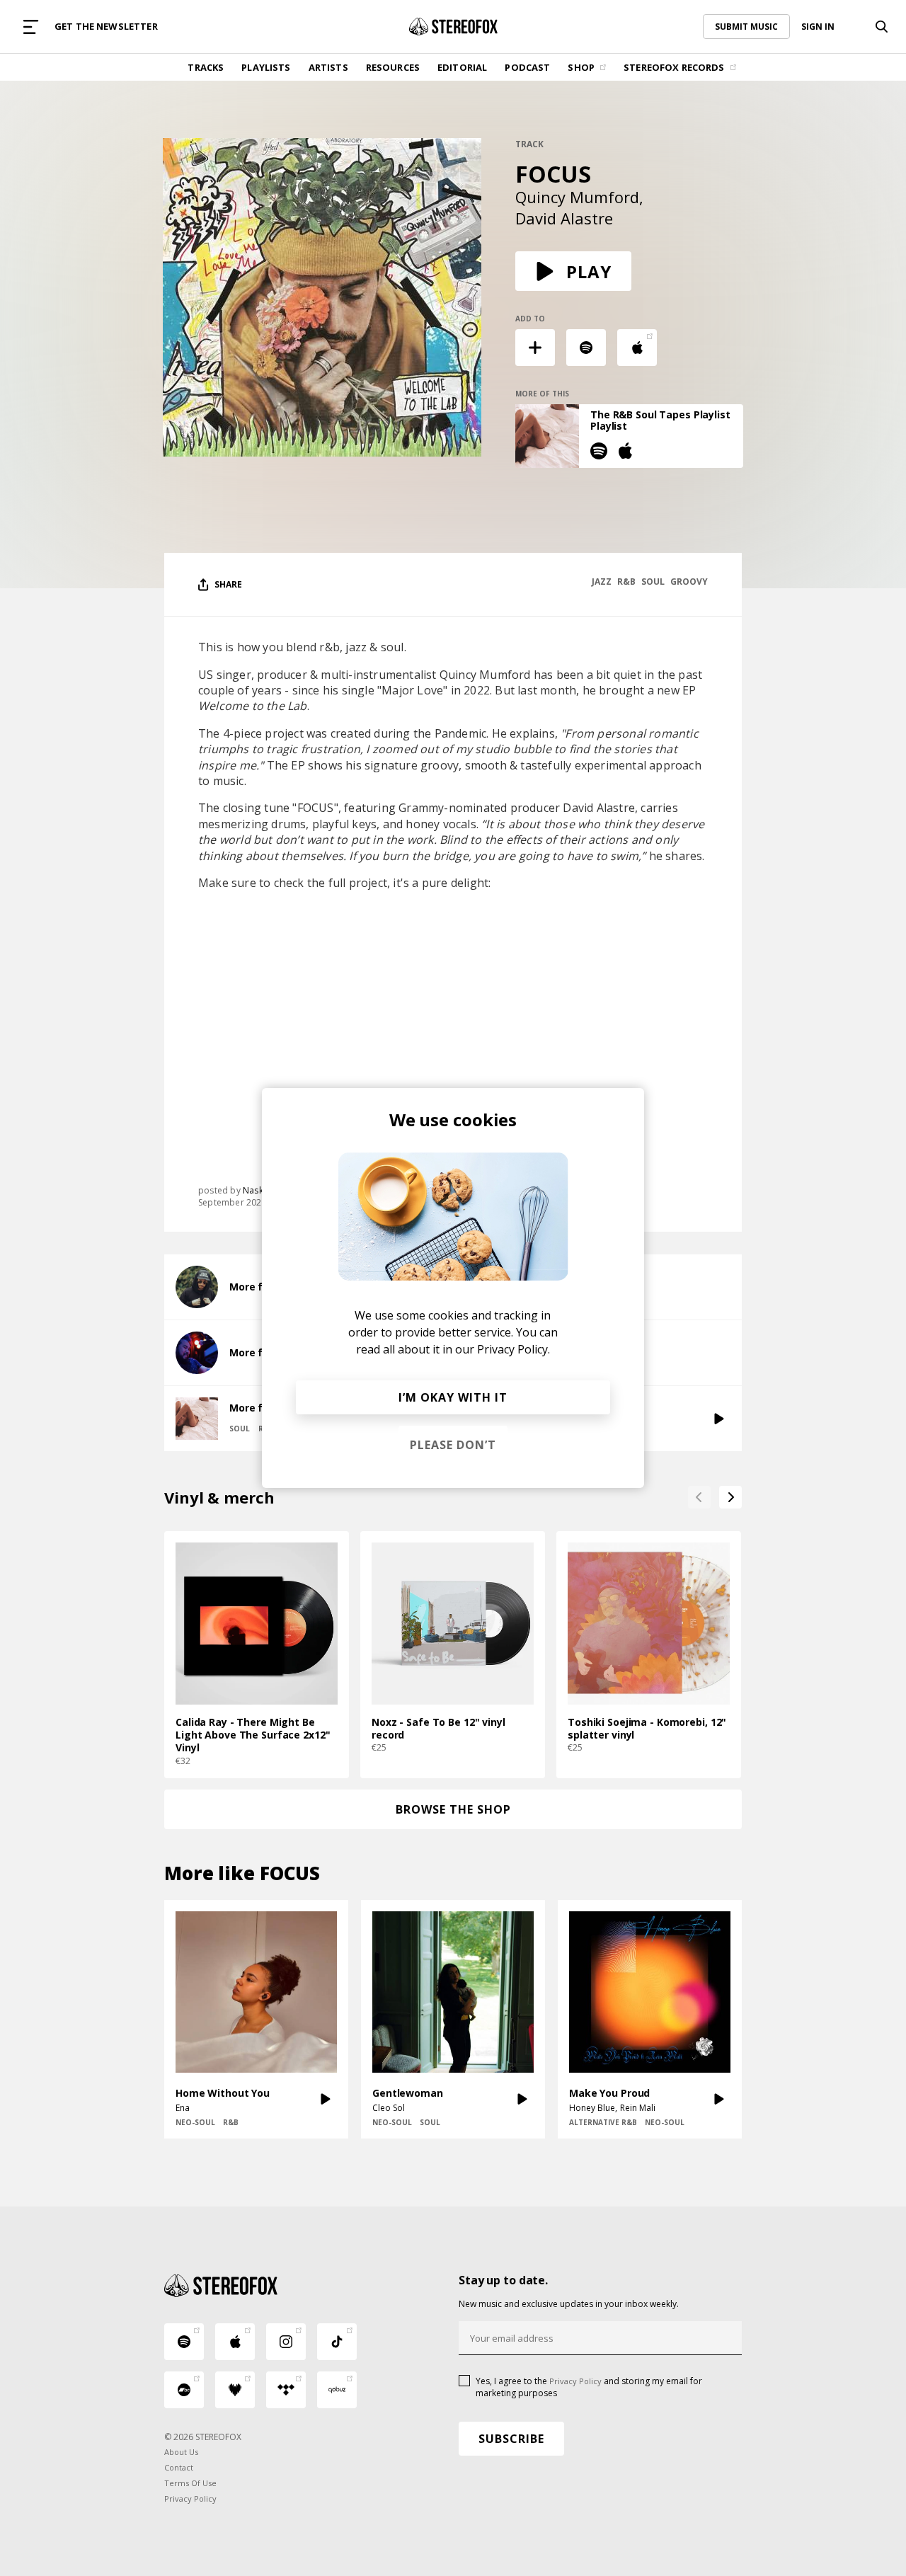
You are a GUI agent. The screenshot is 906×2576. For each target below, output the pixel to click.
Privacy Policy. (514, 1349)
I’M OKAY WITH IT (453, 1397)
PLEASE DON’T (453, 1445)
